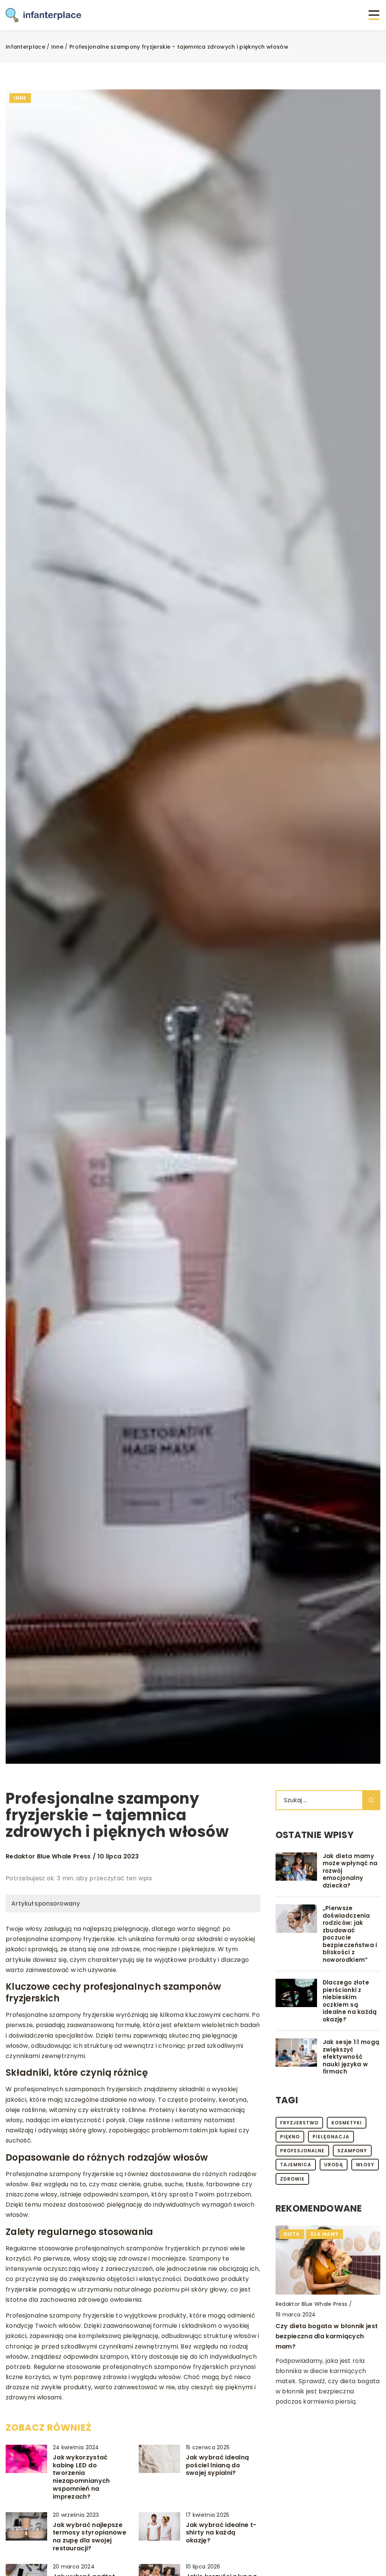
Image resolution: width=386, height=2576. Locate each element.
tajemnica (296, 2165)
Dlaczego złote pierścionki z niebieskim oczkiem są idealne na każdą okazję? (350, 2001)
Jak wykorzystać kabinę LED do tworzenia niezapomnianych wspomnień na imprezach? (81, 2477)
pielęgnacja (331, 2137)
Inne (20, 98)
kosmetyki (347, 2123)
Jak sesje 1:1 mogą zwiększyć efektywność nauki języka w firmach (351, 2057)
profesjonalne (302, 2151)
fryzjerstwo (299, 2123)
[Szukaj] (371, 1800)
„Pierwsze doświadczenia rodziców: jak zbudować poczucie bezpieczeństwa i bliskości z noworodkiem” (350, 1934)
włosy (365, 2165)
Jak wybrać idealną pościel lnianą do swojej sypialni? (217, 2465)
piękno (290, 2137)
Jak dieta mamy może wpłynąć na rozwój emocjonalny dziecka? (350, 1871)
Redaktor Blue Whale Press (48, 1857)
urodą (334, 2165)
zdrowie (292, 2179)
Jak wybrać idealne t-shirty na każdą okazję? (221, 2533)
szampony (352, 2151)
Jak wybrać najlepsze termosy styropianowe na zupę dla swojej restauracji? (90, 2537)
